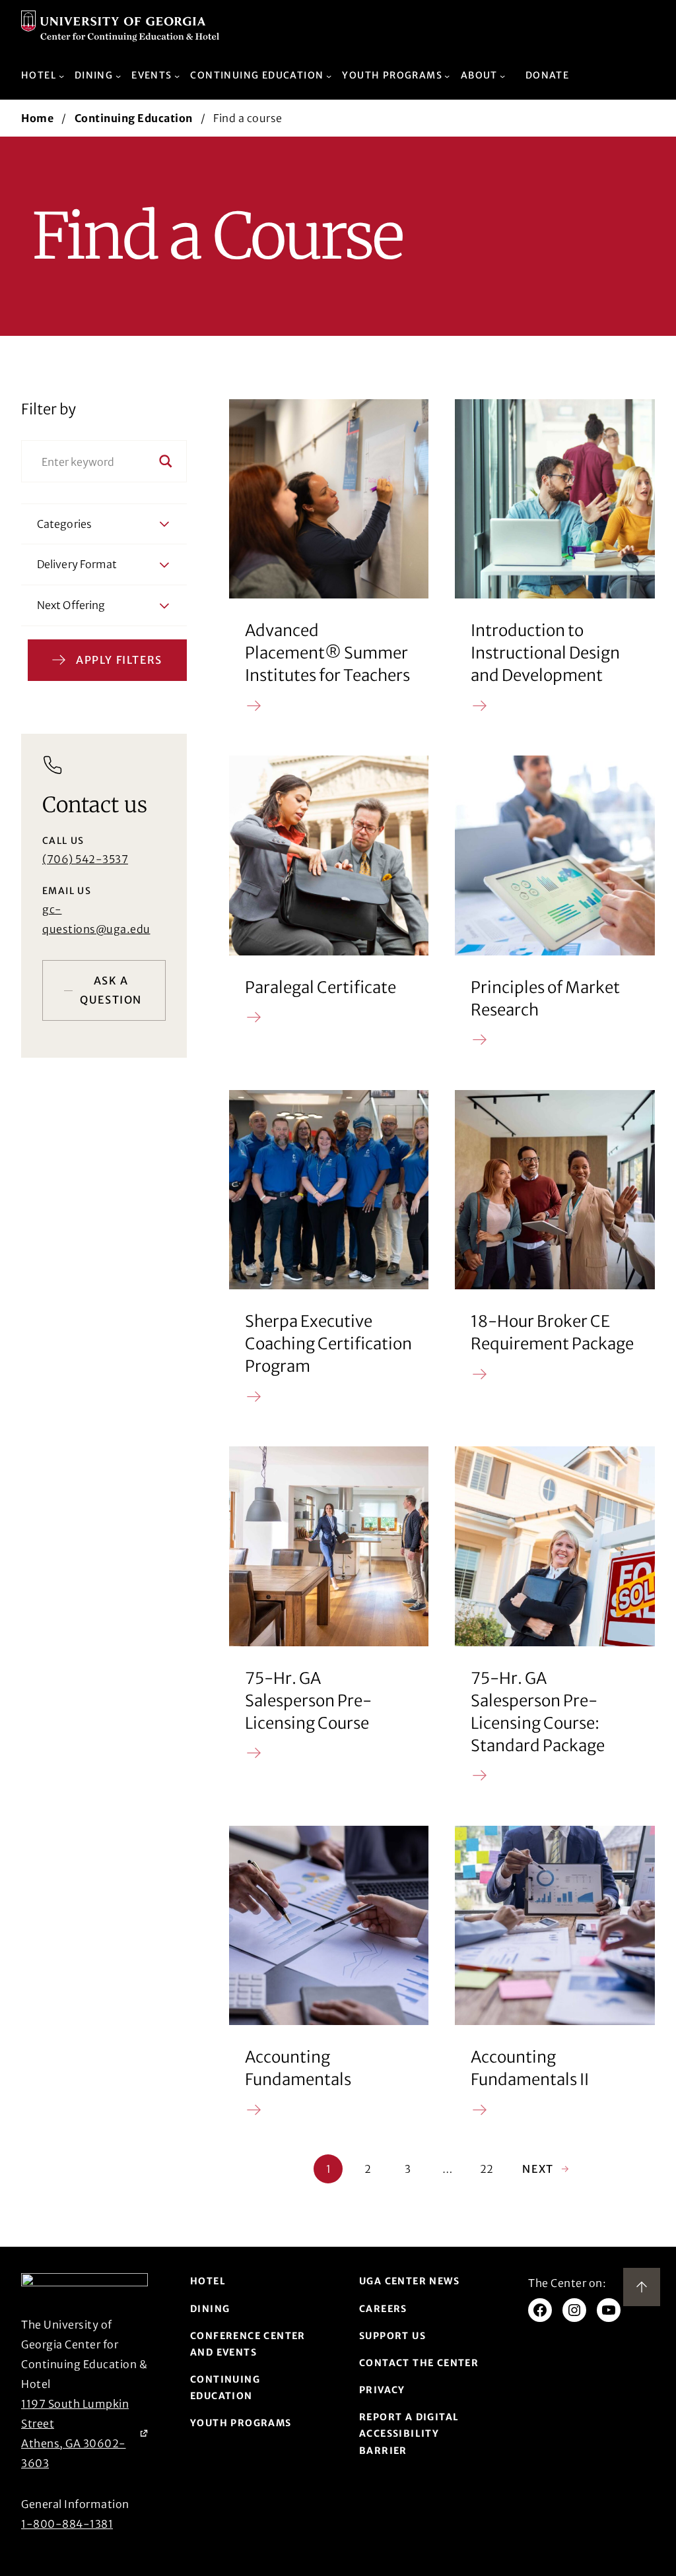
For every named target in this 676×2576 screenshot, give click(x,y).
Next (546, 2169)
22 (487, 2169)
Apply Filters (119, 660)
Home (37, 118)
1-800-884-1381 (67, 2524)
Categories (64, 524)
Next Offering (71, 605)
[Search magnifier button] (166, 461)
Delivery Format (77, 564)
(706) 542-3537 (85, 859)
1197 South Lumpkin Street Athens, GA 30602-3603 (84, 2433)
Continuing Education (134, 118)
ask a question (111, 990)
